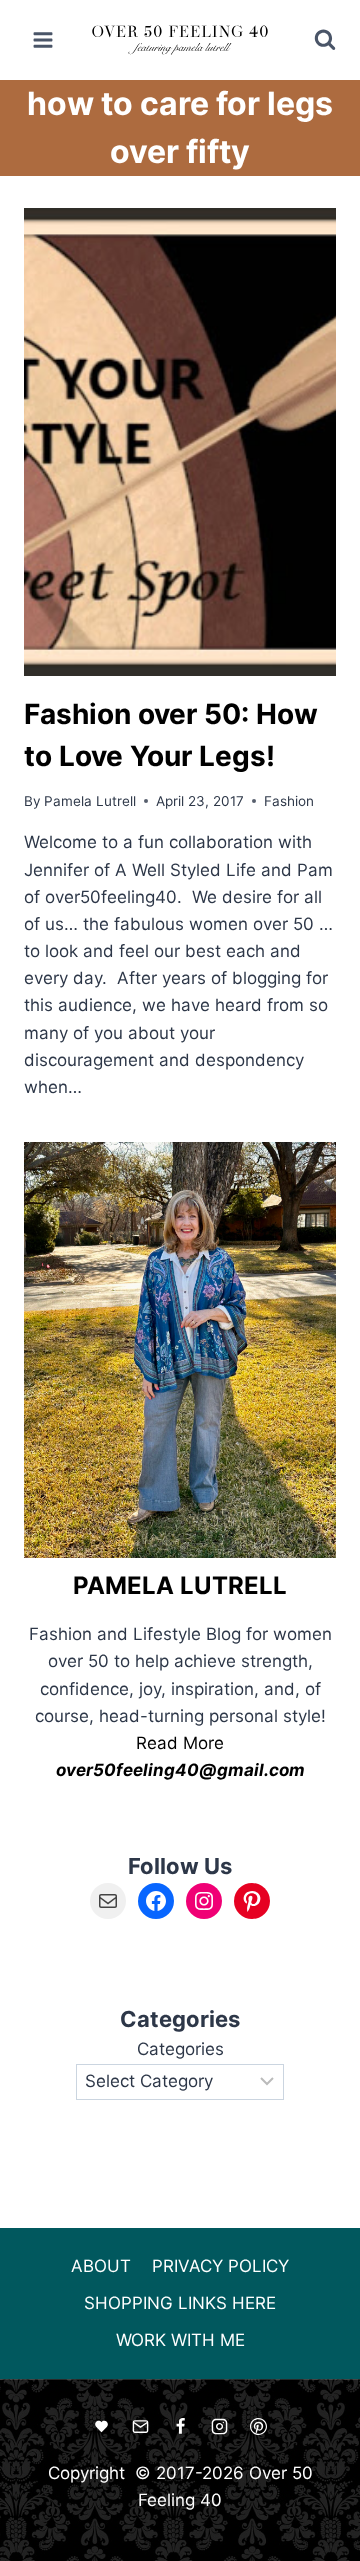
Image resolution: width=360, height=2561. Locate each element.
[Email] (141, 2426)
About (101, 2266)
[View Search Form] (311, 40)
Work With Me (180, 2340)
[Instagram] (219, 2426)
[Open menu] (43, 39)
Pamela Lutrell (90, 801)
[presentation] (180, 442)
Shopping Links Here (180, 2303)
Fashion (289, 801)
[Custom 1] (102, 2426)
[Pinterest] (258, 2426)
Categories (180, 2049)
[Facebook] (180, 2426)
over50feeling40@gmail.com (180, 1770)
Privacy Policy (220, 2266)
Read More (180, 1743)
